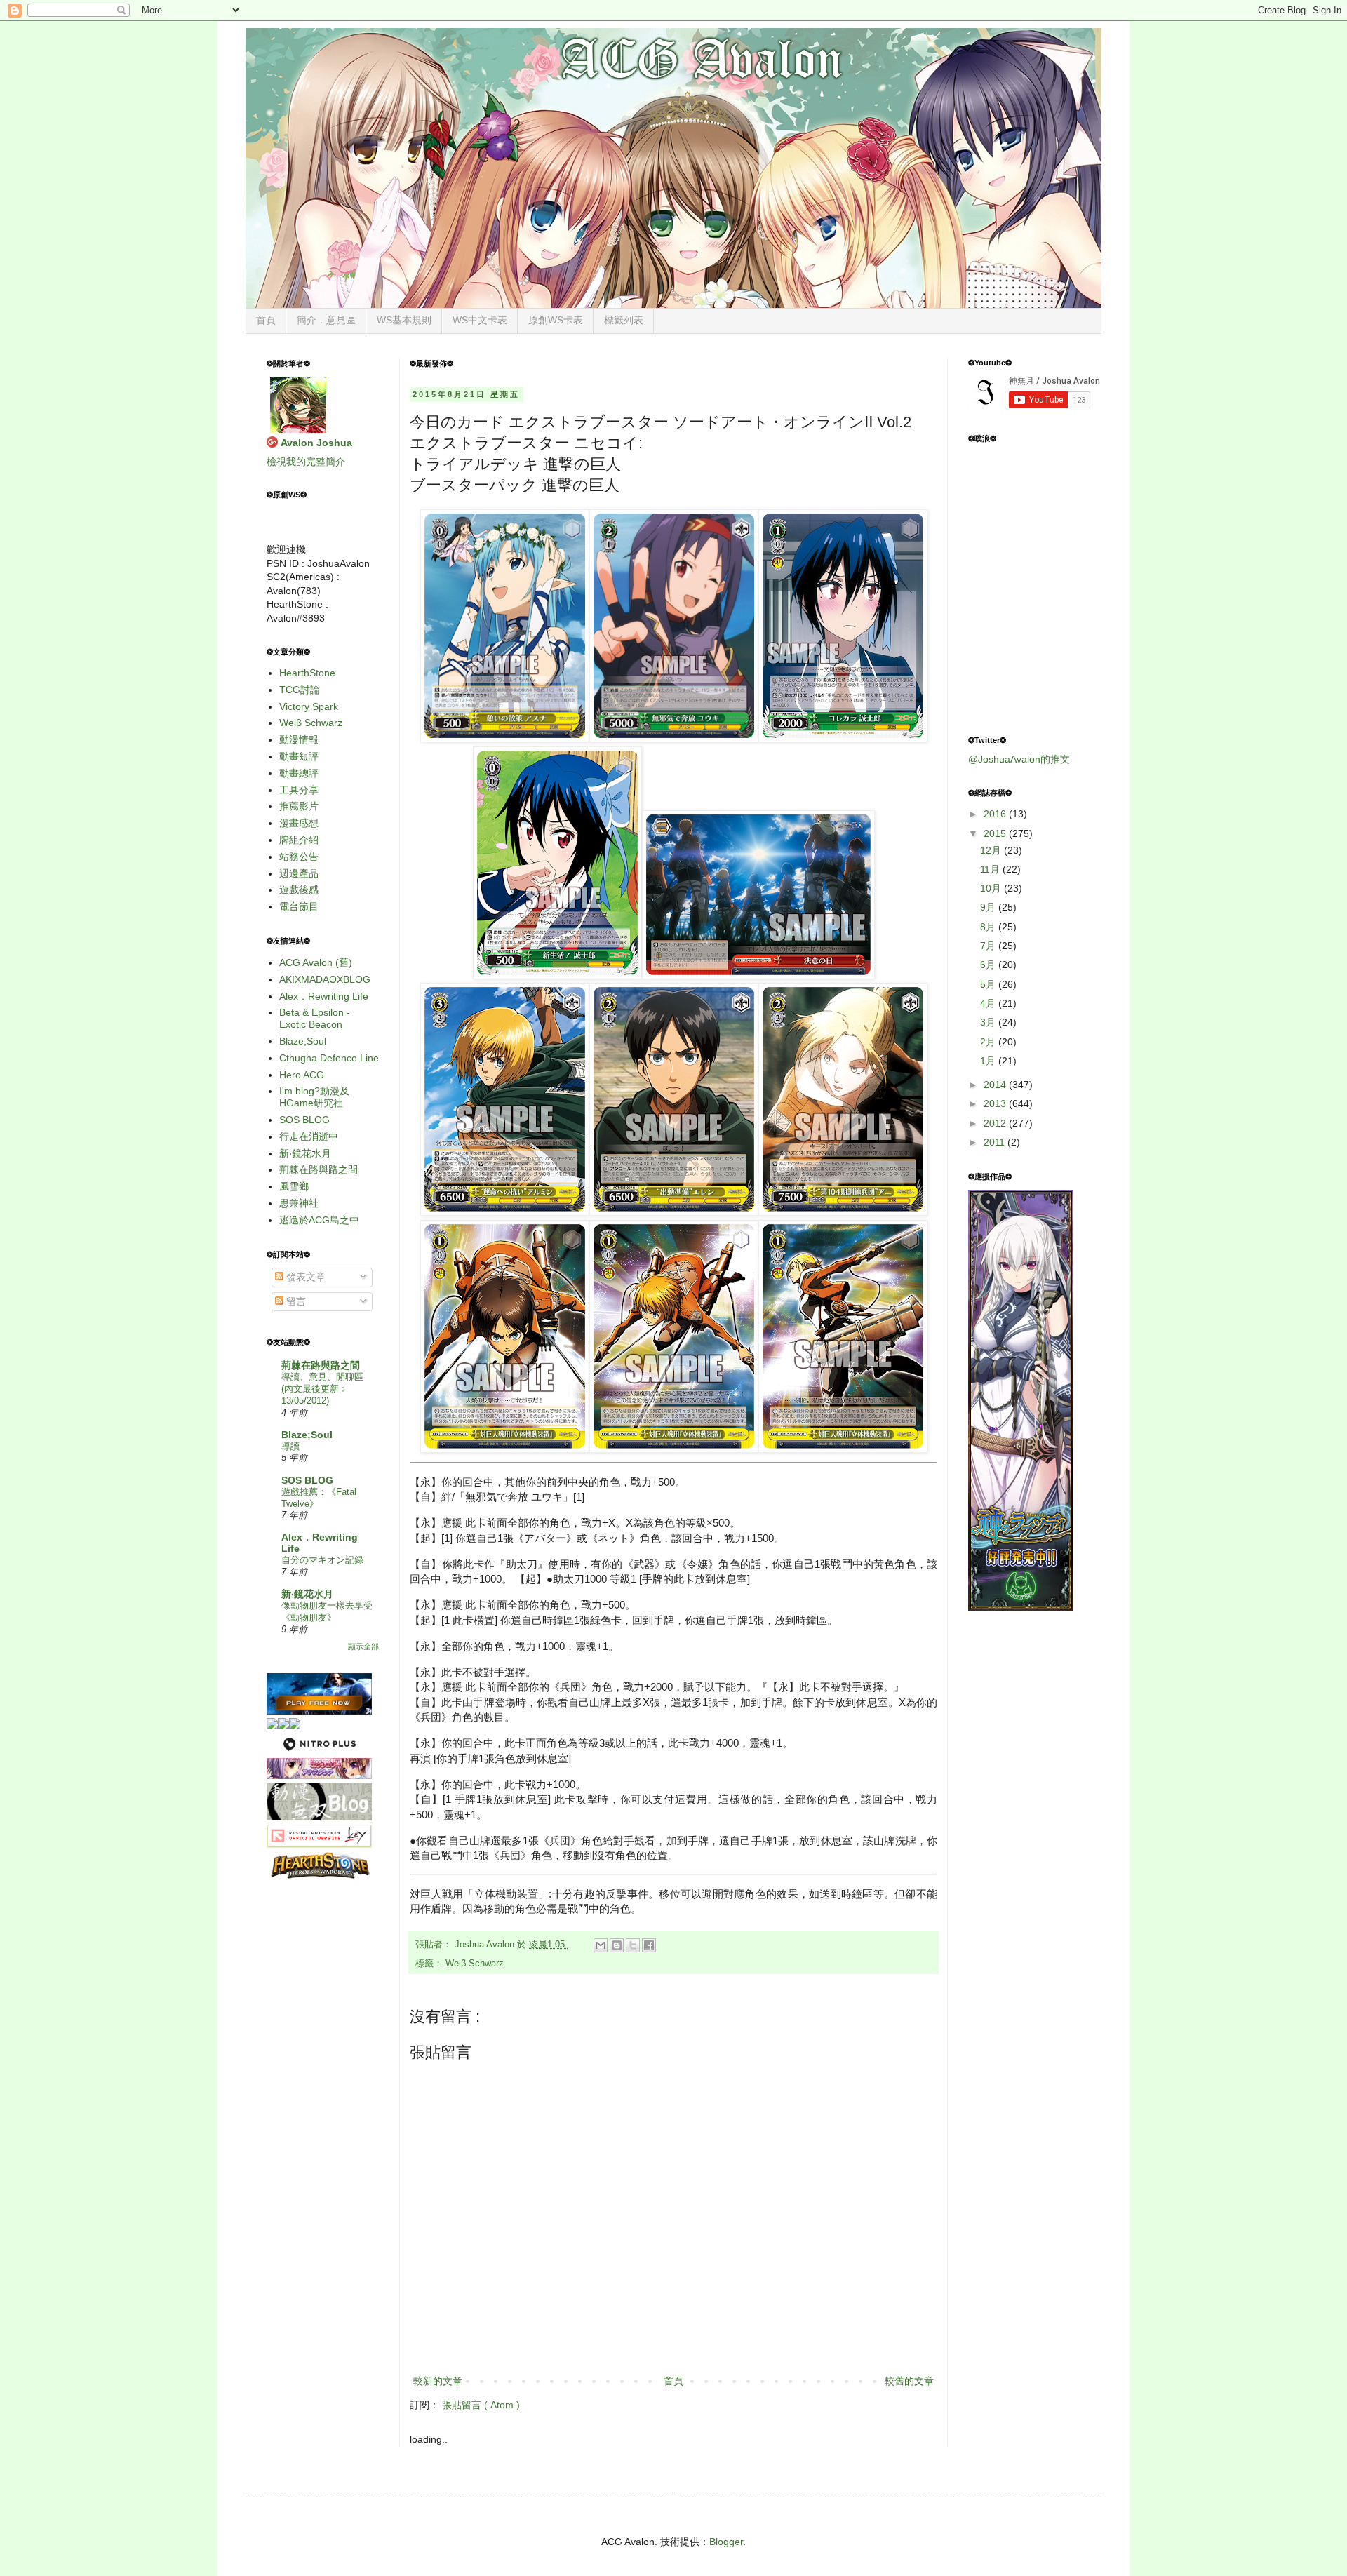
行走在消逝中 (309, 1136)
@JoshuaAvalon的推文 (1019, 759)
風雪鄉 (294, 1186)
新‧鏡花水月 (305, 1153)
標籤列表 (624, 320)
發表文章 (304, 1277)
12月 (992, 850)
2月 (989, 1042)
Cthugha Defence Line (329, 1058)
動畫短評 (299, 756)
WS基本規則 (404, 320)
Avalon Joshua (316, 443)
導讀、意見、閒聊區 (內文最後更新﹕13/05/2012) (322, 1389)
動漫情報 (299, 739)
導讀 (290, 1446)
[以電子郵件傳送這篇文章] (601, 1945)
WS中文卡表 (480, 320)
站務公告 (299, 857)
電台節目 (299, 906)
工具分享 (299, 790)
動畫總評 (299, 773)
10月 (992, 888)
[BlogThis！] (617, 1945)
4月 (989, 1003)
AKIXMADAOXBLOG (325, 979)
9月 (989, 907)
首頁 (266, 320)
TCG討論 (300, 690)
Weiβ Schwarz (475, 1964)
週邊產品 (299, 873)
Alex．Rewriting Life (324, 996)
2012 (996, 1123)
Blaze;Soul (303, 1041)
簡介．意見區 (326, 320)
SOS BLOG (304, 1120)
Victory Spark (309, 706)
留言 (295, 1301)
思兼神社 (299, 1203)
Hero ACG (302, 1075)
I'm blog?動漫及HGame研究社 (314, 1097)
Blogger (726, 2542)
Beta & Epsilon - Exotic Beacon (315, 1018)
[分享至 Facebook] (649, 1945)
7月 (989, 946)
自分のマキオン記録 (322, 1560)
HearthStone (307, 673)
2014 (996, 1085)
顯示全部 (363, 1646)
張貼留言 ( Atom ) (481, 2405)
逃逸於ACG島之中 (319, 1220)
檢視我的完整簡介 (306, 462)
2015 (996, 833)
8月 (989, 927)
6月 (989, 965)
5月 (989, 984)
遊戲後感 (299, 890)
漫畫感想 (299, 823)
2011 (996, 1142)
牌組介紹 (299, 840)
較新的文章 (438, 2381)
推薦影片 (299, 806)
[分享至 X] (633, 1945)
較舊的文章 (909, 2381)
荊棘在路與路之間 (319, 1169)
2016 (996, 814)
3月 (989, 1022)
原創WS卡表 (556, 320)
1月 (989, 1061)
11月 (991, 869)
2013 (996, 1103)
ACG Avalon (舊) (316, 962)
